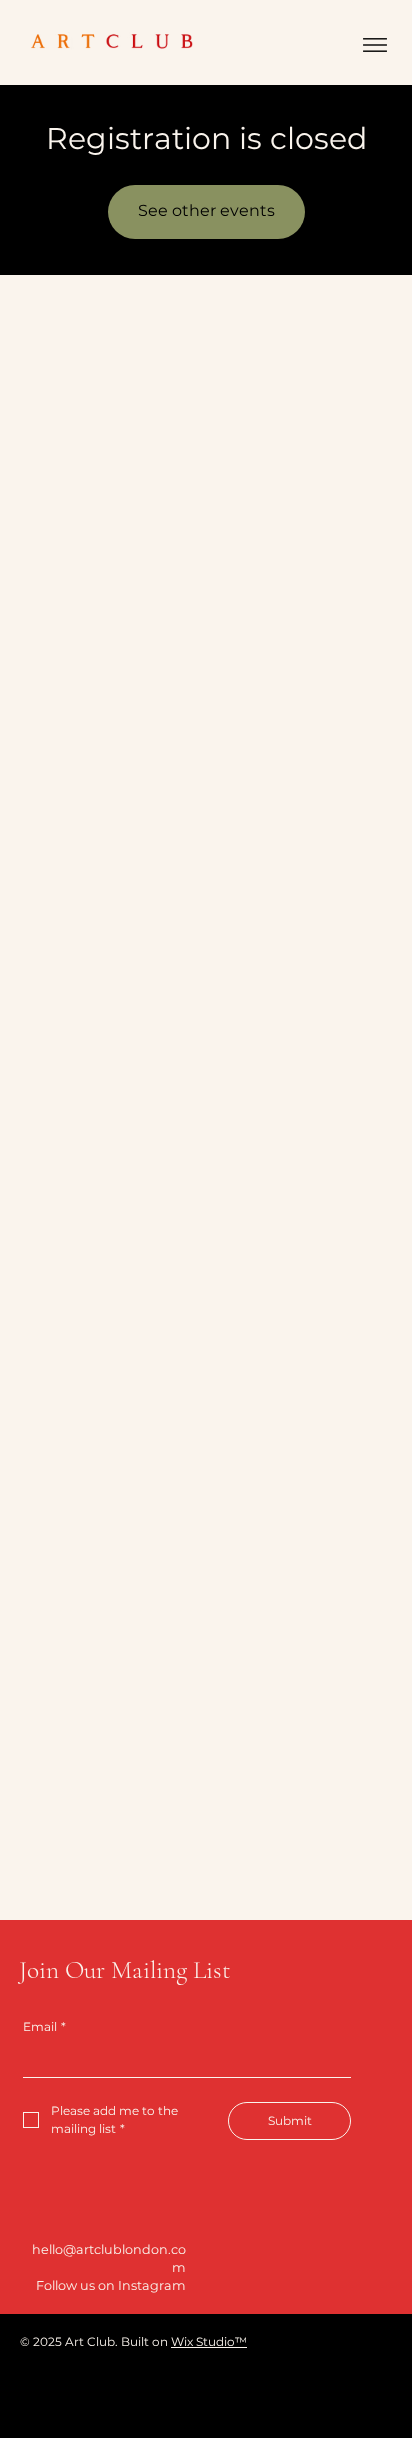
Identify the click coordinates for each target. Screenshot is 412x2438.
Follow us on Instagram (111, 2285)
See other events (206, 210)
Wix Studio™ (209, 2341)
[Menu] (374, 45)
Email (44, 2026)
